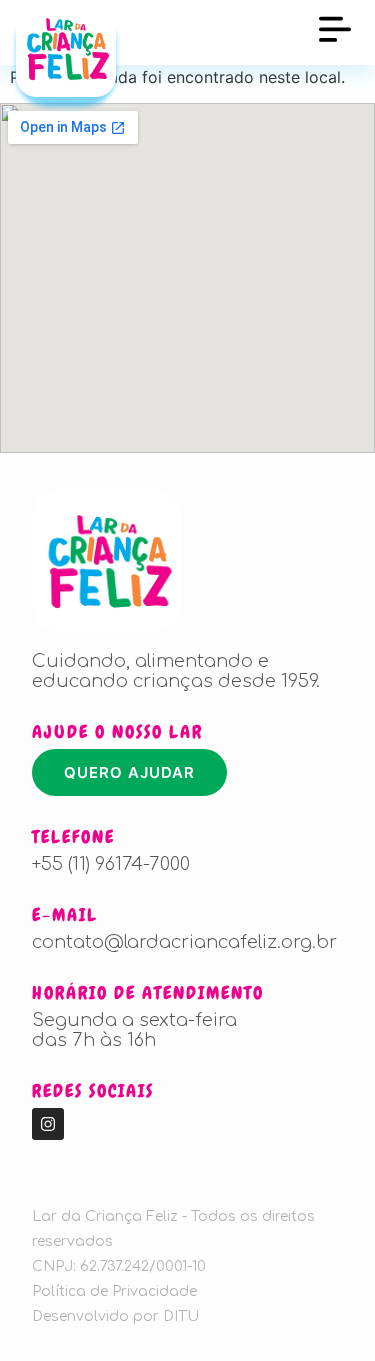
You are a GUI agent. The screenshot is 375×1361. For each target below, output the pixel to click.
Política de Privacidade (114, 1291)
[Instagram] (48, 1124)
